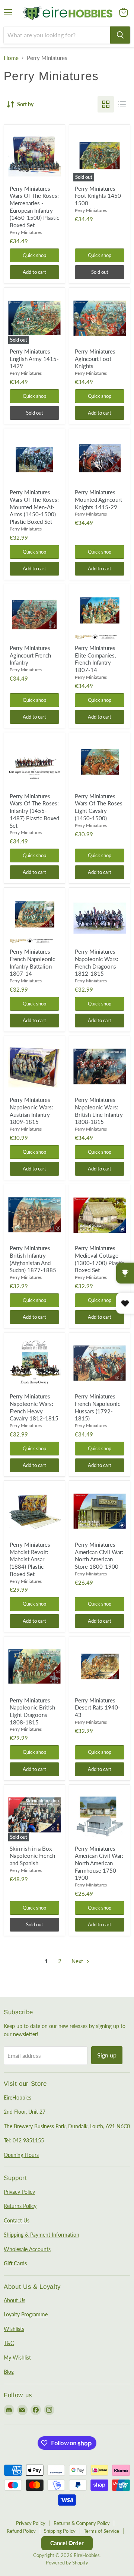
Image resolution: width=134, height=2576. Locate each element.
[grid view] (106, 104)
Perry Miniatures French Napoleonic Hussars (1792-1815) (98, 1407)
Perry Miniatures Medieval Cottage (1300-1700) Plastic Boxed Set (100, 1259)
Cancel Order (67, 2543)
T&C (9, 2343)
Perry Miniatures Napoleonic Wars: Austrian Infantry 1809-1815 (31, 1111)
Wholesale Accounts (27, 2249)
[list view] (122, 104)
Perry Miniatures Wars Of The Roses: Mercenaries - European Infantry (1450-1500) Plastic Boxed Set (34, 207)
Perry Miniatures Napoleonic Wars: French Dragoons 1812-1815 (97, 962)
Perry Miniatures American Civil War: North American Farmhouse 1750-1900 (99, 1863)
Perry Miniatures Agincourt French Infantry (30, 655)
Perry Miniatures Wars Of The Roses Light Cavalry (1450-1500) (99, 807)
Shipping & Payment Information (42, 2235)
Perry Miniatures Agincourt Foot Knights (95, 359)
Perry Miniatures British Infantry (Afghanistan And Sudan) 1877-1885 (33, 1259)
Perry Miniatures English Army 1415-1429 (34, 359)
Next (78, 1961)
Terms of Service (101, 2531)
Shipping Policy (60, 2531)
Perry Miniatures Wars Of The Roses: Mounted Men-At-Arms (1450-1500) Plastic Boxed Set (34, 507)
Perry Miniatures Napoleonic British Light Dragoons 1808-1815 (32, 1711)
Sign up (107, 2055)
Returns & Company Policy (82, 2523)
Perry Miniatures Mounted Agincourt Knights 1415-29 (98, 499)
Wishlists (14, 2329)
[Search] (120, 35)
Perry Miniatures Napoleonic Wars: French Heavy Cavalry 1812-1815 (34, 1407)
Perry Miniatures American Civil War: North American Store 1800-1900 (99, 1555)
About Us (15, 2300)
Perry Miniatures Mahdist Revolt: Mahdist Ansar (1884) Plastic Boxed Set (30, 1559)
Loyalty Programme (26, 2314)
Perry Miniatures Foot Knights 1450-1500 (99, 196)
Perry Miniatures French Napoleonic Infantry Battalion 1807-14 (32, 962)
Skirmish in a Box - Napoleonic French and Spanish (33, 1856)
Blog (9, 2372)
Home (11, 58)
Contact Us (17, 2220)
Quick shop (34, 255)
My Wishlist (17, 2358)
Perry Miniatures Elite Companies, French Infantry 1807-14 (95, 659)
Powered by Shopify (67, 2563)
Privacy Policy (19, 2192)
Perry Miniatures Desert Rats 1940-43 (98, 1707)
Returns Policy (20, 2206)
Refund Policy (21, 2531)
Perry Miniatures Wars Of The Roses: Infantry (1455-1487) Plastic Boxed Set (34, 811)
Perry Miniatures (26, 232)
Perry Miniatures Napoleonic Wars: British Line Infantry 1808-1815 (99, 1111)
